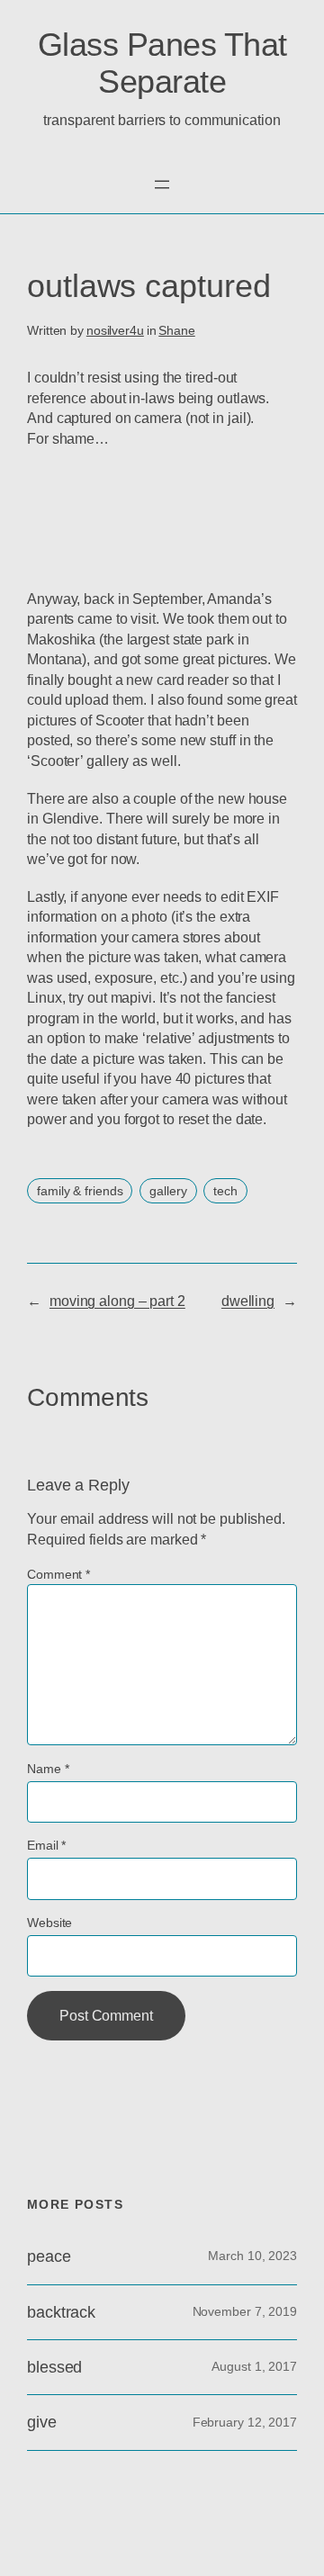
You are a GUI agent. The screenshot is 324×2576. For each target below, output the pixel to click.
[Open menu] (162, 185)
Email (46, 1845)
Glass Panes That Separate (162, 63)
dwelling (248, 1301)
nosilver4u (115, 330)
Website (49, 1923)
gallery (168, 1191)
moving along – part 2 (117, 1301)
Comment (58, 1574)
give (42, 2422)
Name (48, 1769)
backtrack (61, 2312)
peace (49, 2256)
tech (225, 1191)
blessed (54, 2367)
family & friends (80, 1191)
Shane (177, 330)
